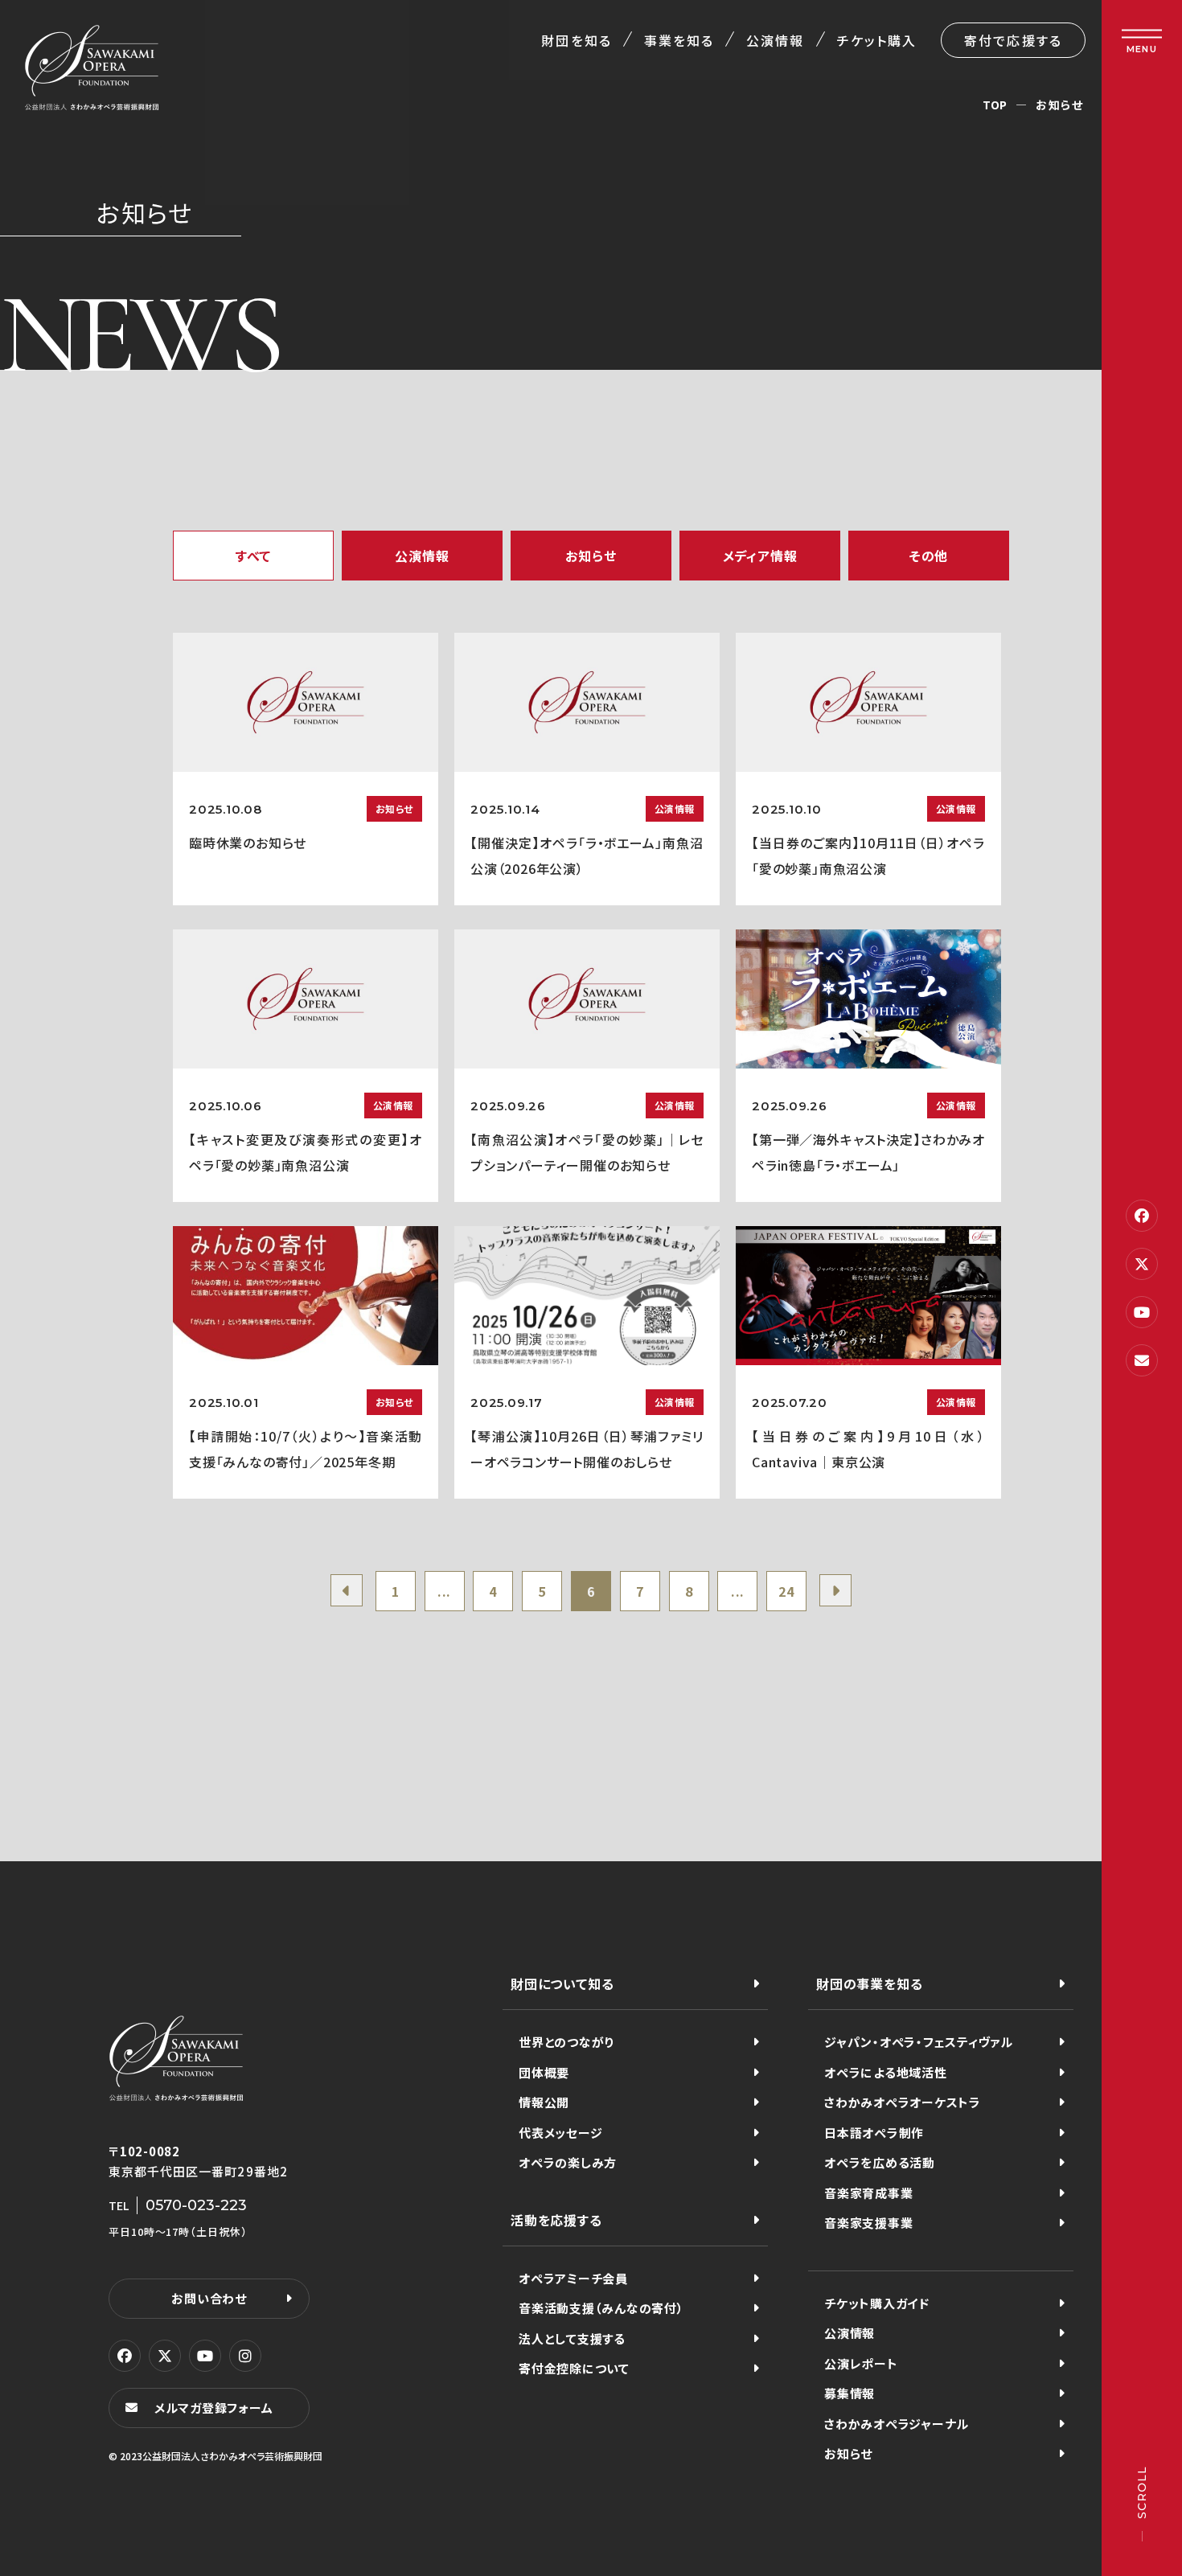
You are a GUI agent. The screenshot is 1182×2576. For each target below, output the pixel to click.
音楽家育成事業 (868, 2193)
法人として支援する (572, 2338)
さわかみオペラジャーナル (897, 2424)
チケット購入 (877, 40)
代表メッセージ (560, 2133)
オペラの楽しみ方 (568, 2162)
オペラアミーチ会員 (573, 2278)
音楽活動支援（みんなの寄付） (601, 2308)
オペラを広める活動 (880, 2162)
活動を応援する (556, 2220)
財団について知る (562, 1983)
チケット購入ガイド (877, 2303)
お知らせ (848, 2453)
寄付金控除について (574, 2368)
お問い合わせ (209, 2298)
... (444, 1591)
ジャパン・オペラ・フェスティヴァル (919, 2042)
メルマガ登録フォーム (214, 2408)
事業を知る (679, 40)
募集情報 (850, 2393)
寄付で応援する (1013, 40)
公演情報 (775, 40)
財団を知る (576, 40)
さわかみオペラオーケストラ (903, 2102)
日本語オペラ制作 (874, 2133)
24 (786, 1591)
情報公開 (544, 2102)
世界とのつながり (566, 2042)
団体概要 (544, 2072)
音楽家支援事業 (868, 2223)
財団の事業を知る (869, 1983)
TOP (995, 105)
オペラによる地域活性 (886, 2072)
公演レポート (861, 2363)
